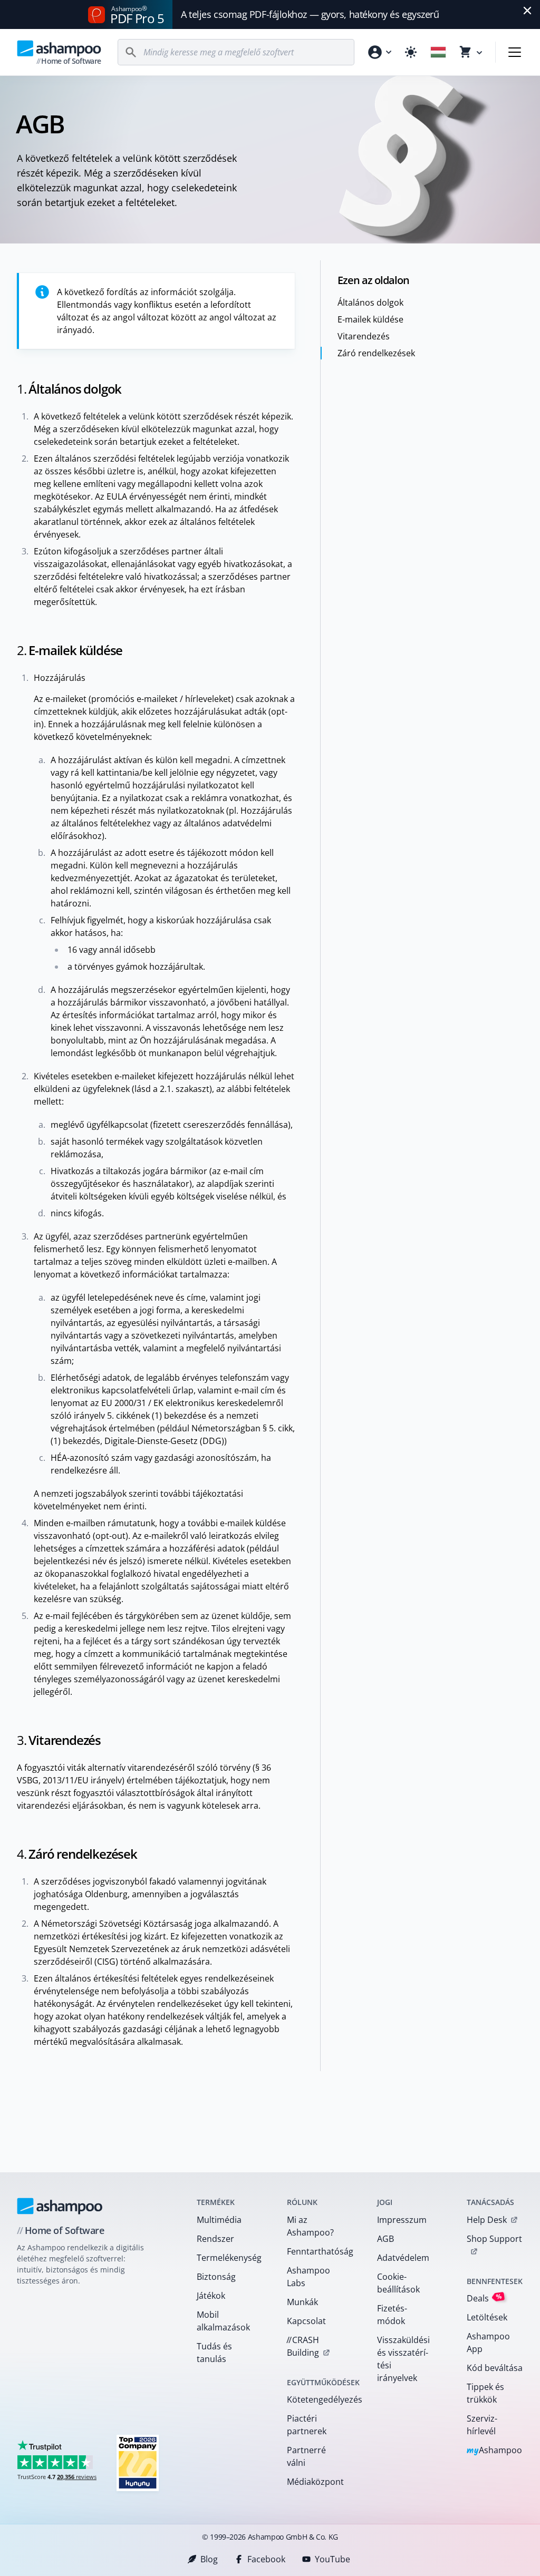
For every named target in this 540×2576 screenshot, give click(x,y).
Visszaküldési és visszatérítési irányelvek (403, 2359)
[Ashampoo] (60, 2206)
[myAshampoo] (379, 52)
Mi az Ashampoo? (310, 2226)
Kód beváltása (495, 2368)
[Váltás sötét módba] (411, 52)
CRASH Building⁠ (303, 2346)
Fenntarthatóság (318, 2251)
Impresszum (402, 2220)
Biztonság (216, 2277)
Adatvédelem (403, 2258)
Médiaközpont (315, 2482)
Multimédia (219, 2220)
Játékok (211, 2296)
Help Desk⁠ (487, 2220)
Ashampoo (494, 2451)
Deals (484, 2298)
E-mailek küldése (370, 319)
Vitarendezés (364, 336)
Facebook (266, 2559)
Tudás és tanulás (214, 2353)
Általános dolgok (370, 303)
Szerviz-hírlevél (482, 2425)
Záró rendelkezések (376, 353)
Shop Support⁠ (494, 2239)
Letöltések (487, 2317)
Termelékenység (228, 2258)
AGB (385, 2239)
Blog (209, 2559)
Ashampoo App (488, 2343)
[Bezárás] (527, 11)
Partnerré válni (306, 2456)
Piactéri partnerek (307, 2425)
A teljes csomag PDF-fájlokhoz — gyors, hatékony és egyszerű (310, 14)
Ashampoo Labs (308, 2277)
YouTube (332, 2559)
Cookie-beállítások (398, 2283)
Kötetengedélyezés (318, 2399)
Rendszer (215, 2239)
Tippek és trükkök (485, 2393)
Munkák (302, 2302)
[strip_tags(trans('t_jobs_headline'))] (138, 2462)
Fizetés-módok (392, 2315)
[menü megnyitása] (515, 52)
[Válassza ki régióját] (438, 52)
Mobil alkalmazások (223, 2321)
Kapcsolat (306, 2321)
